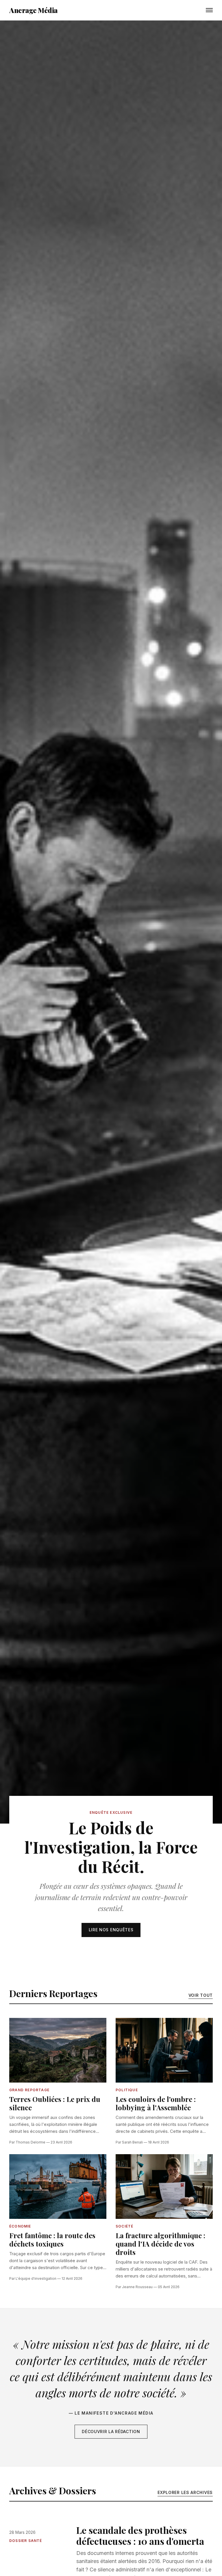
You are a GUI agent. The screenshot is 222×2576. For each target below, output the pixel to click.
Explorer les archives (185, 2492)
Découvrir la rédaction (111, 2431)
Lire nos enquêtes (111, 1930)
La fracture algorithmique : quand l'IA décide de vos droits (160, 2244)
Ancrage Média (34, 10)
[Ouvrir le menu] (209, 10)
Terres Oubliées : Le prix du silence (55, 2103)
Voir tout (201, 1995)
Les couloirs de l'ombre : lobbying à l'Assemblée (156, 2103)
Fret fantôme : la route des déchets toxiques (52, 2239)
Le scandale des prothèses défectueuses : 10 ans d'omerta (140, 2535)
